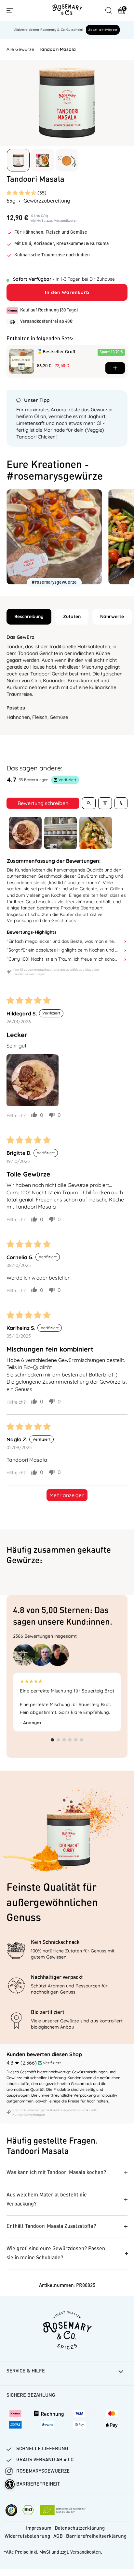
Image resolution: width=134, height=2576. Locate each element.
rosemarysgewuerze (43, 2471)
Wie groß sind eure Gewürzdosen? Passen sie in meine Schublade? (56, 2254)
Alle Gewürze (20, 49)
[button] (22, 193)
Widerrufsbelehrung (27, 2537)
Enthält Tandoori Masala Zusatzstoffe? (51, 2227)
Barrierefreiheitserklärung (96, 2537)
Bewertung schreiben (43, 803)
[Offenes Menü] (10, 11)
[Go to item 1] (25, 833)
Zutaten (72, 616)
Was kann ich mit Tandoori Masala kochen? (56, 2173)
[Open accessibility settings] (10, 2484)
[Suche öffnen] (109, 10)
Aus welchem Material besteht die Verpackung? (47, 2200)
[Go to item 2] (60, 833)
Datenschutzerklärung (80, 2529)
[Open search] (89, 803)
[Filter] (105, 803)
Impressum (39, 2529)
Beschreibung (29, 616)
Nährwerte (112, 616)
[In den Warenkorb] (115, 368)
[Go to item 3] (96, 833)
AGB (58, 2537)
